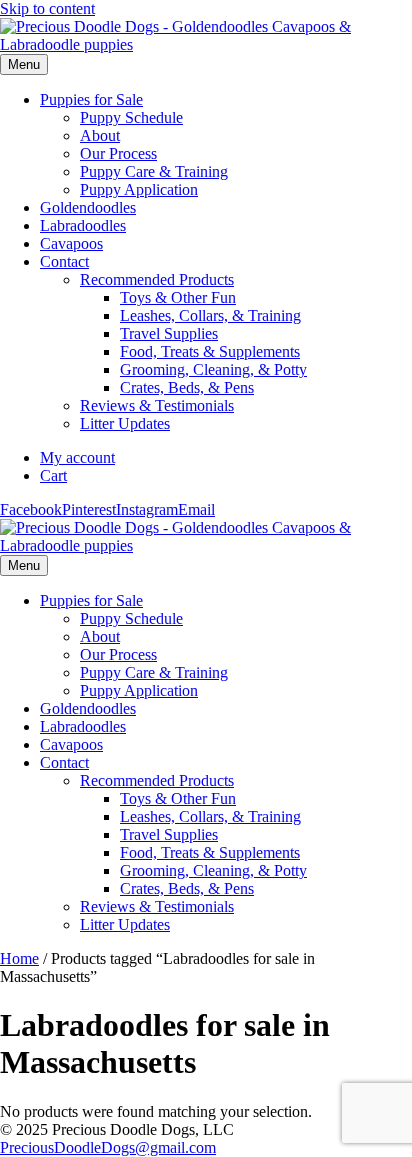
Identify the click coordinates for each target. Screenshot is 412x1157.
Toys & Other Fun (178, 297)
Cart (53, 475)
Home (19, 958)
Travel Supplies (169, 333)
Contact (64, 261)
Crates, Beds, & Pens (187, 387)
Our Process (118, 153)
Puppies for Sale (91, 99)
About (100, 135)
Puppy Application (139, 189)
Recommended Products (157, 279)
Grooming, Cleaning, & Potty (213, 369)
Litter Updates (125, 423)
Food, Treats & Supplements (210, 351)
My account (77, 457)
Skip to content (47, 8)
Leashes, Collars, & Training (210, 315)
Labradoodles (83, 225)
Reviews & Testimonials (157, 405)
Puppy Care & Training (154, 171)
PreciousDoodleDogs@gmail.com (108, 1147)
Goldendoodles (88, 207)
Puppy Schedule (131, 117)
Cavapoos (71, 243)
